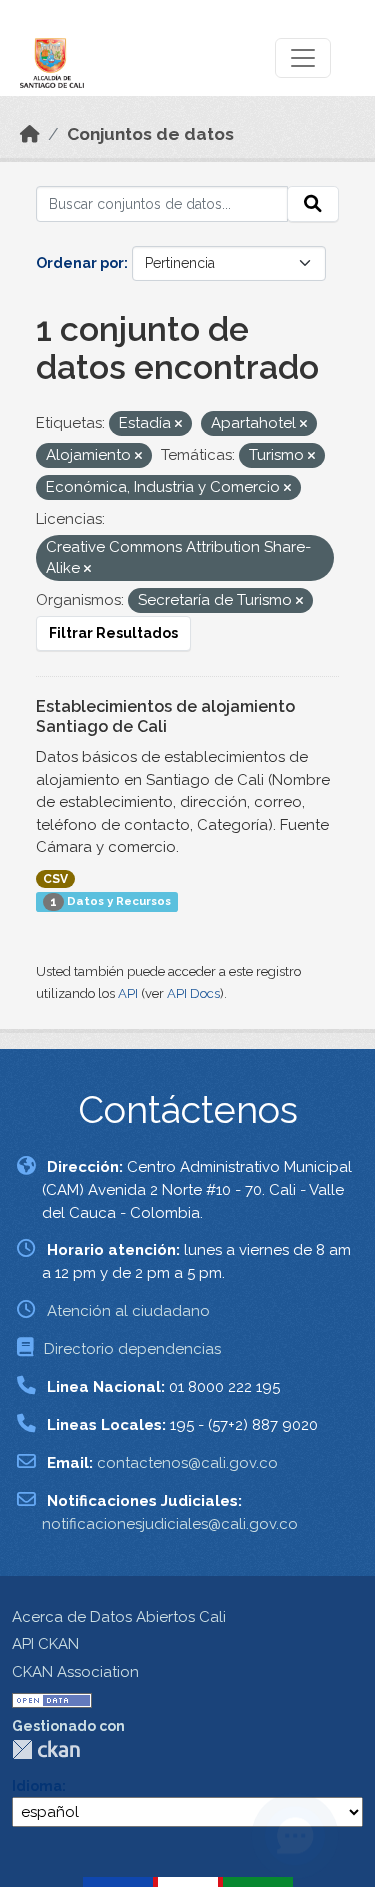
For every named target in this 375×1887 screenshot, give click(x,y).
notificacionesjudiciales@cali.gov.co (170, 1524)
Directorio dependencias (132, 1349)
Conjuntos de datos (150, 134)
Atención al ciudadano (128, 1311)
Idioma (37, 1786)
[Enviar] (313, 204)
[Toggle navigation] (303, 58)
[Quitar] (178, 424)
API (128, 993)
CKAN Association (75, 1672)
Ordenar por (80, 263)
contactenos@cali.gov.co (187, 1463)
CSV (55, 879)
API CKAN (45, 1644)
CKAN (46, 1749)
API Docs (193, 993)
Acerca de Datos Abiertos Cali (119, 1617)
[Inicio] (30, 134)
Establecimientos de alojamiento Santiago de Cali (165, 717)
